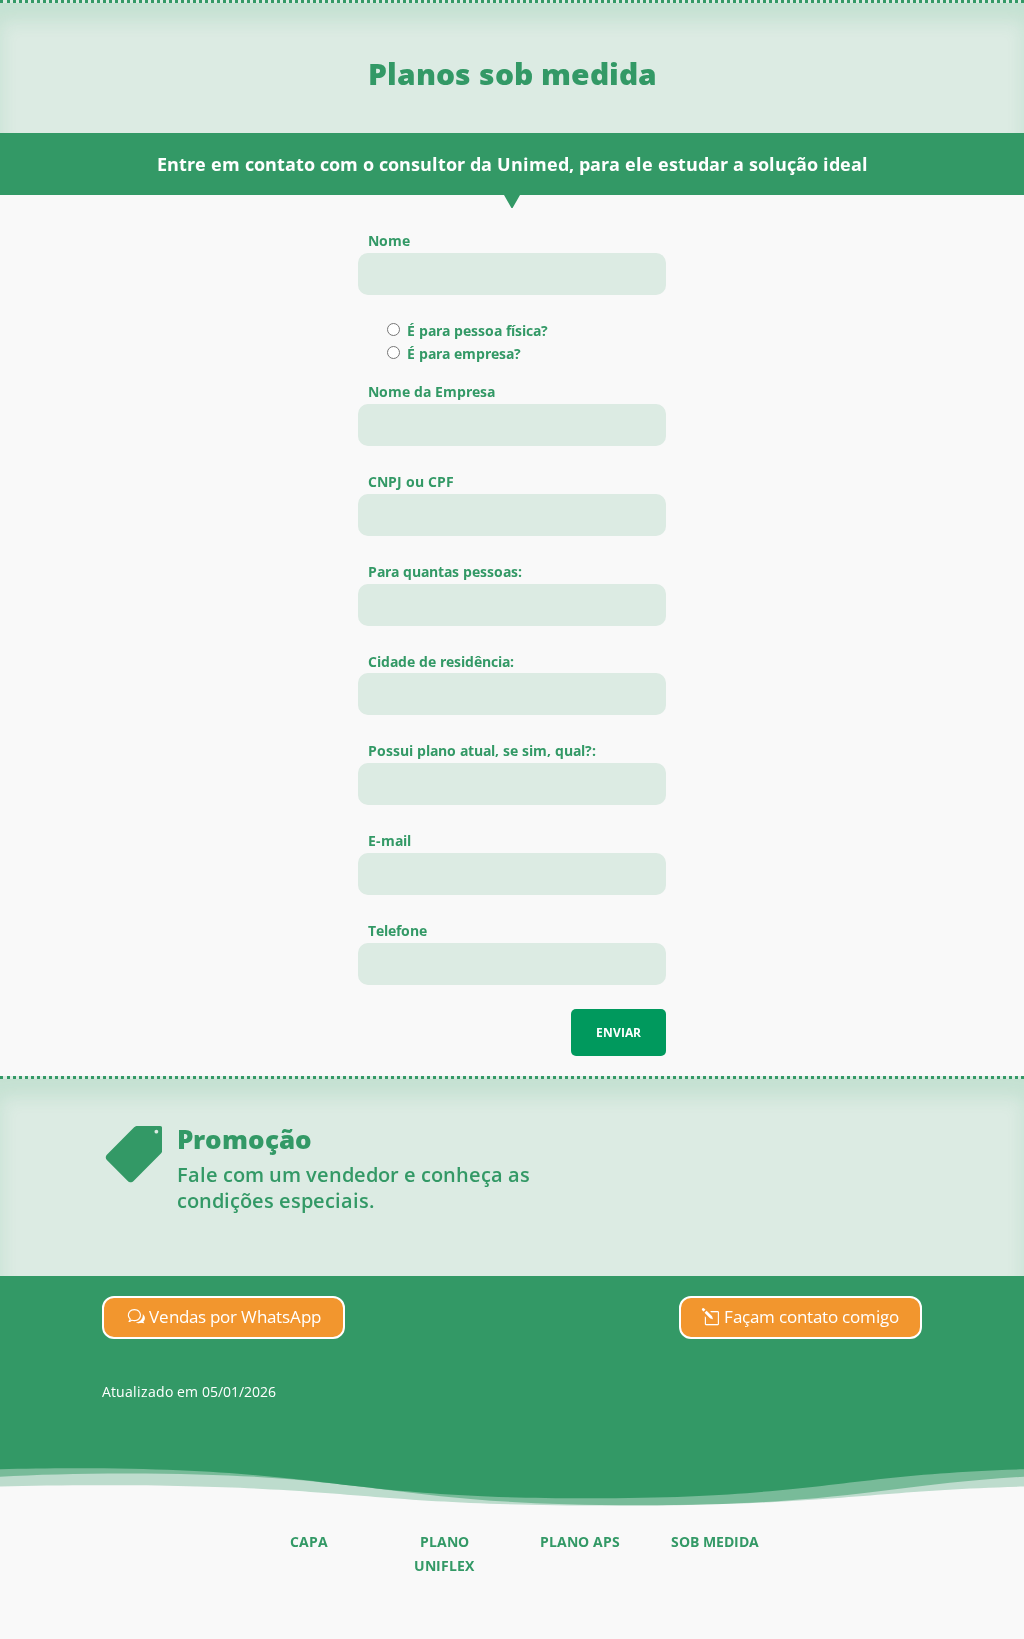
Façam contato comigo (811, 1316)
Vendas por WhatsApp (235, 1316)
